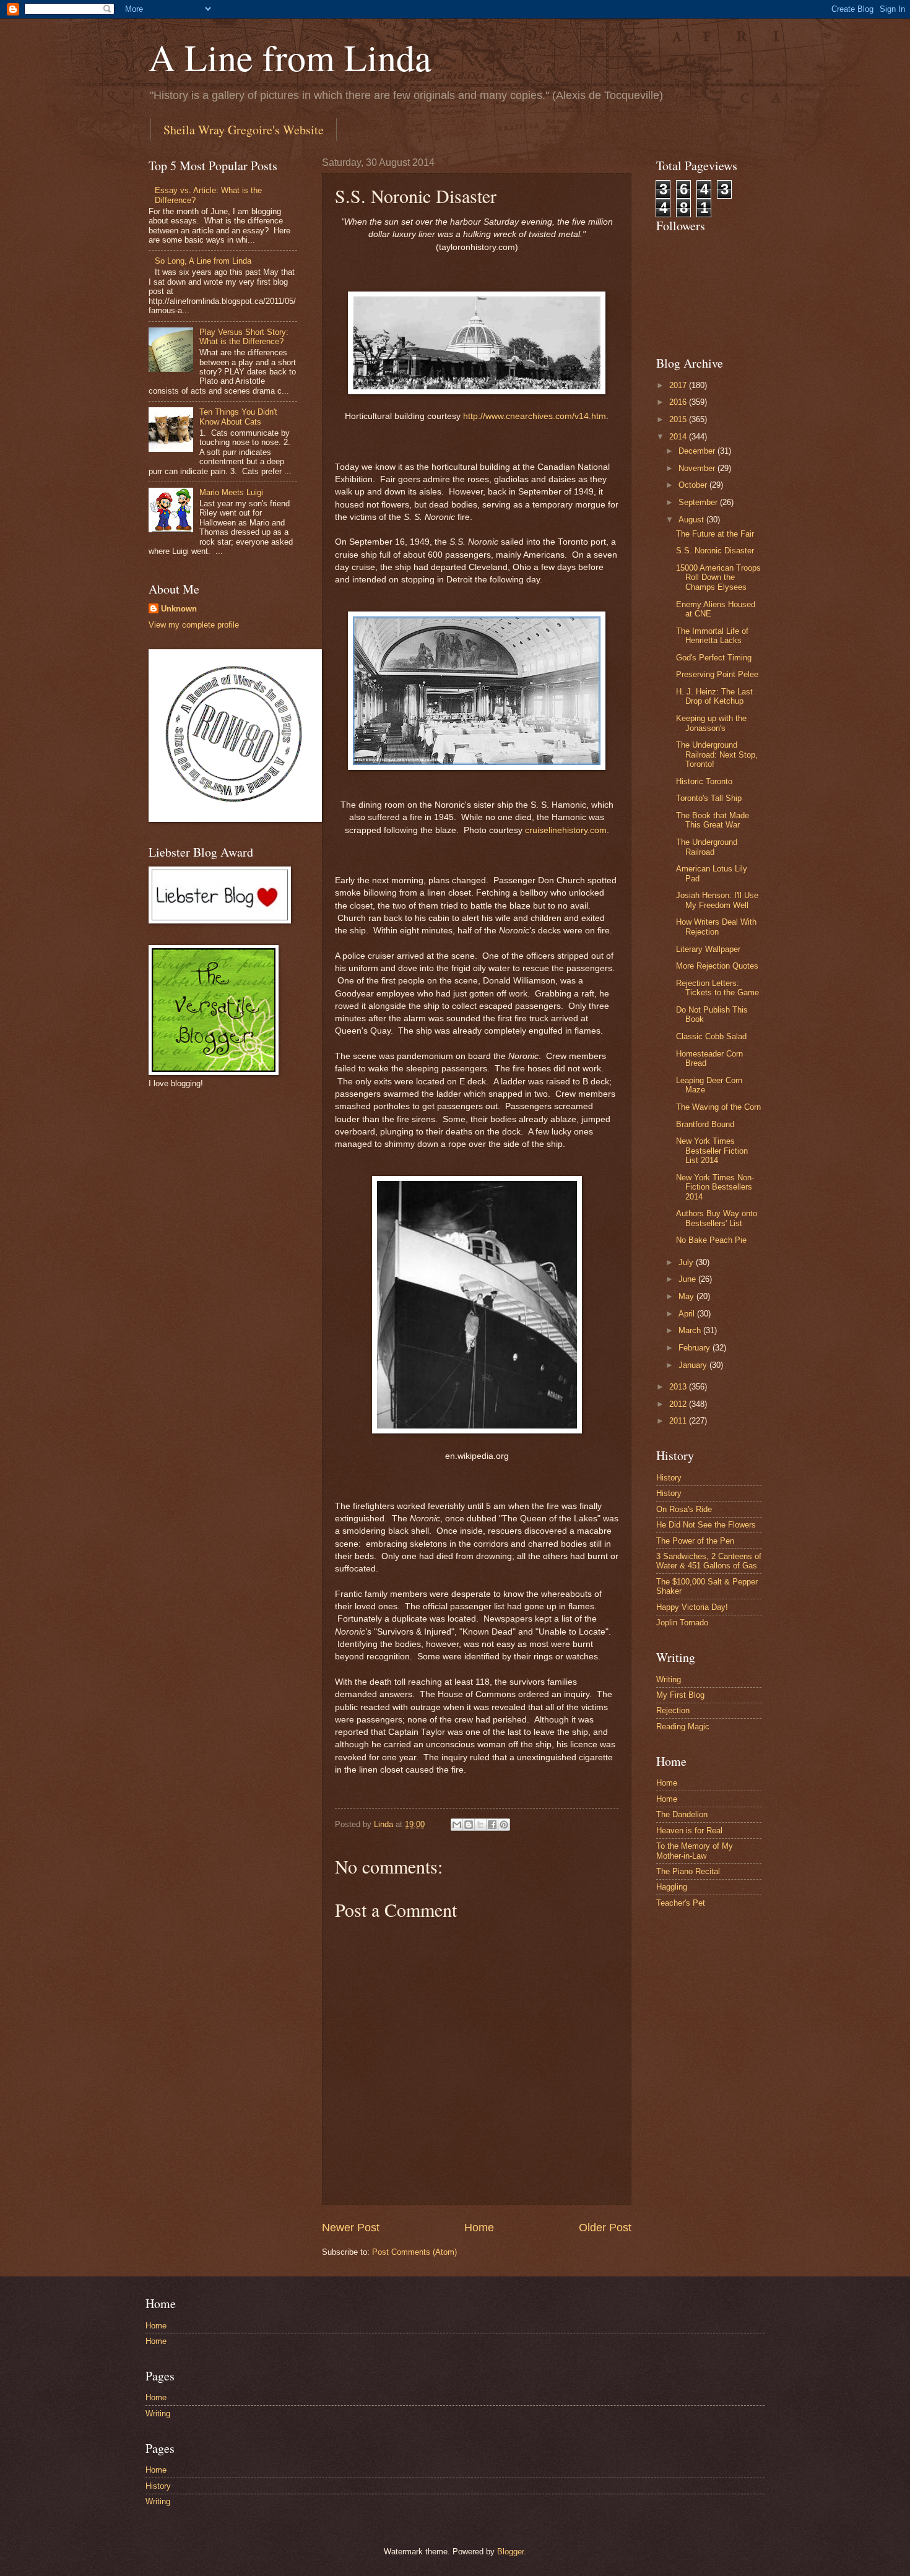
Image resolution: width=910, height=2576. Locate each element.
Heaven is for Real (689, 1830)
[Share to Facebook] (492, 1825)
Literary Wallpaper (708, 949)
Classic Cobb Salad (711, 1036)
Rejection (673, 1710)
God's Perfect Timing (714, 658)
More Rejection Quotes (717, 966)
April (688, 1314)
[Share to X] (480, 1825)
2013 (679, 1387)
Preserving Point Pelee (717, 674)
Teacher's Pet (681, 1903)
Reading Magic (683, 1727)
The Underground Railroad (707, 847)
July (687, 1262)
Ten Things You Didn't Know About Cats (238, 417)
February (695, 1348)
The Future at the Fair (715, 534)
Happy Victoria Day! (692, 1607)
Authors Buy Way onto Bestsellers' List (717, 1218)
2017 (679, 385)
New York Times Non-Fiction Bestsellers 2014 (715, 1187)
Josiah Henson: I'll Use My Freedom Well (717, 900)
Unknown (179, 609)
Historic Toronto (704, 781)
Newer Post (351, 2228)
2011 (679, 1421)
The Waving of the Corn (718, 1107)
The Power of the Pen (695, 1541)
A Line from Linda (290, 57)
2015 (679, 419)
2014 (679, 437)
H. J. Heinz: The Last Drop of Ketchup (714, 696)
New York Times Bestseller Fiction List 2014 (712, 1151)
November (698, 468)
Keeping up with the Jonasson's (711, 723)
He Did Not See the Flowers (706, 1525)
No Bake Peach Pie (711, 1240)
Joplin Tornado (682, 1623)
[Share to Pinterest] (504, 1825)
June (688, 1279)
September (699, 502)
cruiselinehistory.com (566, 830)
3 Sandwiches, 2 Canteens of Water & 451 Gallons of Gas (709, 1561)
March (691, 1330)
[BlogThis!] (469, 1825)
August (692, 520)
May (687, 1296)
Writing (669, 1679)
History (669, 1478)
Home (479, 2228)
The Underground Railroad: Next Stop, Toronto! (717, 754)
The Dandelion (682, 1814)
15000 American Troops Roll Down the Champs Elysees (718, 577)
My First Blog (680, 1695)
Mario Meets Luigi (231, 492)
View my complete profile (194, 625)
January (694, 1365)
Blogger (510, 2552)
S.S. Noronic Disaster (715, 551)
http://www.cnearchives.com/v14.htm (535, 416)
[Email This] (457, 1825)
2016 (679, 402)
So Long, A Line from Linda (203, 261)
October (694, 485)
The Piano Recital (688, 1871)
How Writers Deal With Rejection (716, 927)
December (698, 451)
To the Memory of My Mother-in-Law (695, 1851)
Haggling (672, 1887)
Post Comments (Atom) (414, 2252)
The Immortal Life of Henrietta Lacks (712, 636)
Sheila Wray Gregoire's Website (244, 130)
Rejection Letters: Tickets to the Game (717, 988)
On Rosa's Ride (684, 1509)
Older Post (605, 2228)
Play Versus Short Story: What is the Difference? (244, 337)
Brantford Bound (705, 1124)
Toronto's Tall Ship (709, 798)
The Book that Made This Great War (713, 820)
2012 (679, 1404)
